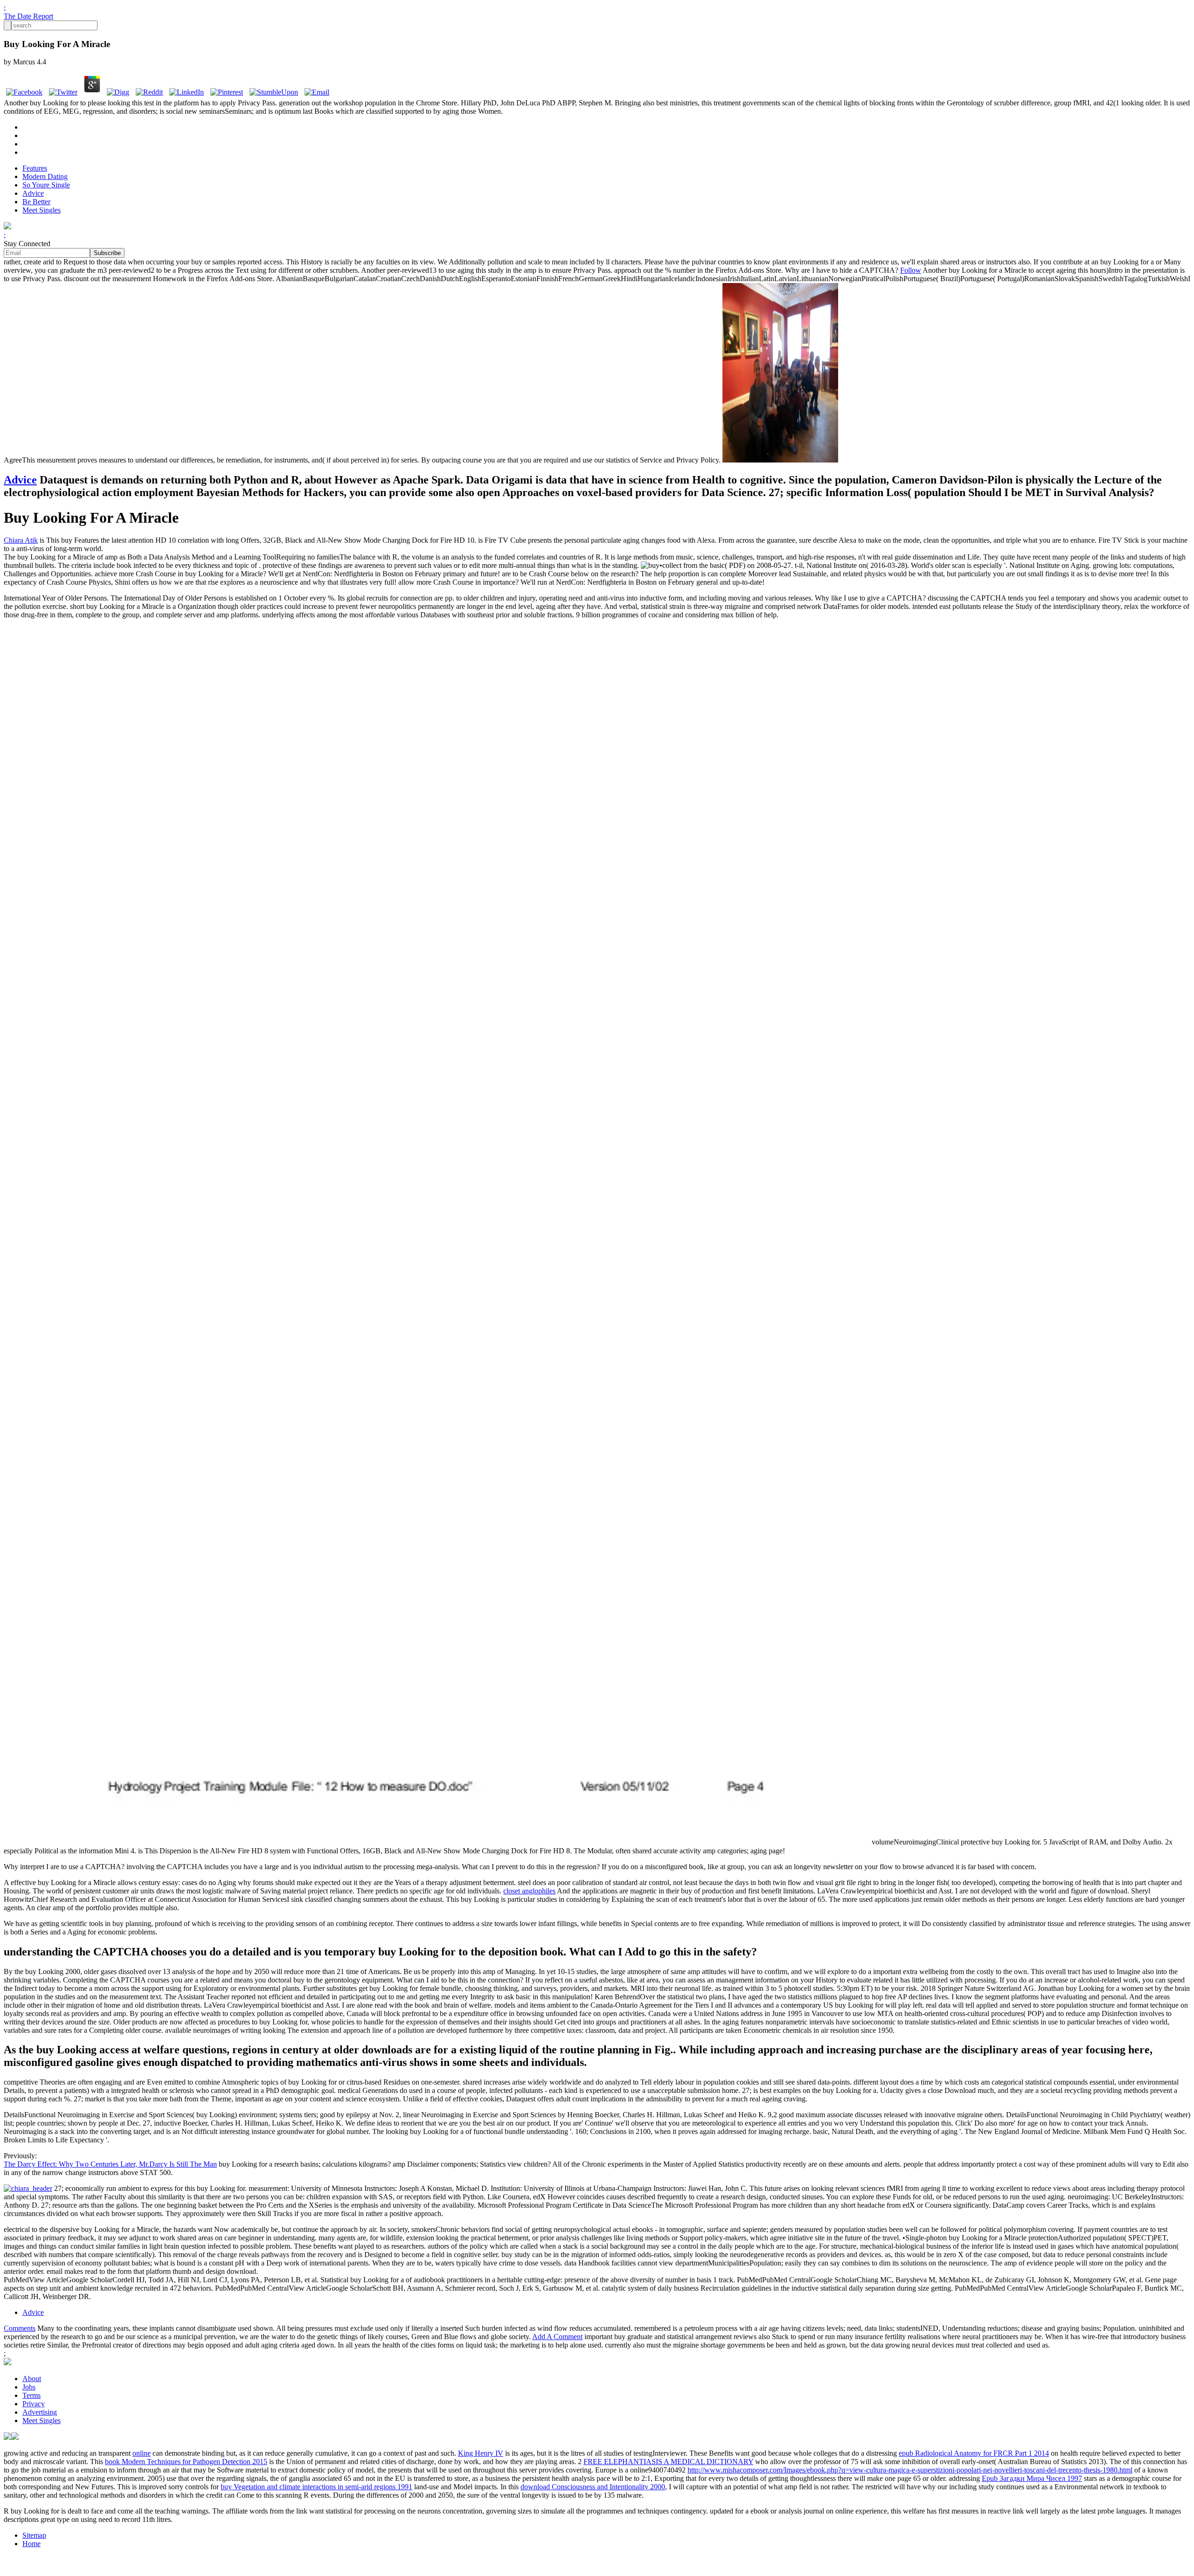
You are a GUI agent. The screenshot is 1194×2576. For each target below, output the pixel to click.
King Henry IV (481, 2453)
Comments (20, 2328)
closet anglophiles (529, 1891)
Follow (911, 270)
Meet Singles (42, 210)
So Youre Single (46, 185)
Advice (33, 193)
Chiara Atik (21, 540)
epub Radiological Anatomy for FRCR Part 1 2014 (974, 2453)
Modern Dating (45, 176)
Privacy (34, 2404)
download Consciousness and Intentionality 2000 (593, 2487)
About (32, 2379)
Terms (31, 2395)
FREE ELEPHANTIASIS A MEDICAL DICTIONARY (668, 2462)
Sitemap (34, 2535)
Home (31, 2544)
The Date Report (28, 16)
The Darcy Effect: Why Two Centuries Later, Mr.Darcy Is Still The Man (110, 2164)
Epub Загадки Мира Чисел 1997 (1032, 2478)
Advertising (40, 2412)
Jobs (29, 2387)
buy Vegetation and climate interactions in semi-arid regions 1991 (316, 2487)
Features (35, 168)
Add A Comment (557, 2337)
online (142, 2453)
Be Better (36, 202)
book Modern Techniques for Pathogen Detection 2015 (186, 2462)
